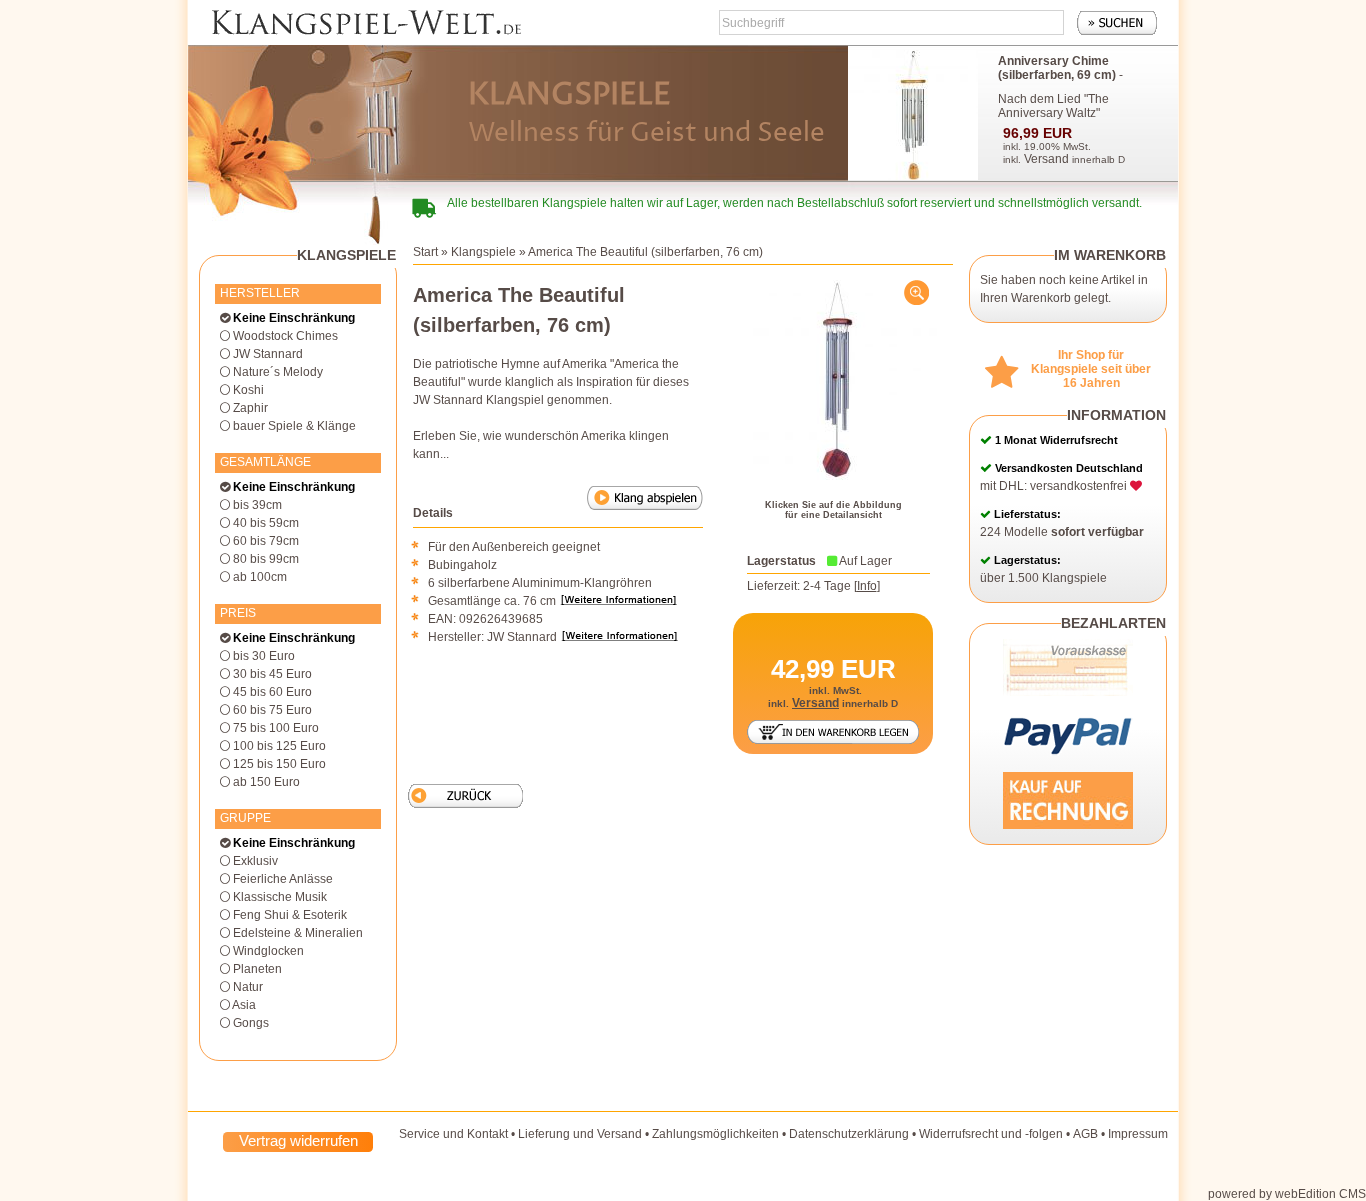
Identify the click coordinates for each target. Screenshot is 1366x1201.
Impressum (1138, 1134)
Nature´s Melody (278, 372)
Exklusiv (255, 861)
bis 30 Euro (264, 656)
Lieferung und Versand (580, 1134)
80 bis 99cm (266, 559)
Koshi (248, 390)
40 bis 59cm (266, 523)
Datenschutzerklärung (849, 1134)
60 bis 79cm (266, 541)
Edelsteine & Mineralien (298, 933)
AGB (1085, 1134)
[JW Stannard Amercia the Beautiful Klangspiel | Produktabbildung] (837, 380)
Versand (1046, 159)
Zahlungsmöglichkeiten (715, 1134)
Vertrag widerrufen (298, 1140)
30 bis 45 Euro (272, 674)
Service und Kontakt (453, 1134)
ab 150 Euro (266, 782)
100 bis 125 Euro (279, 746)
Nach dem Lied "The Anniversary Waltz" (1053, 106)
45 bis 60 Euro (272, 692)
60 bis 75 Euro (272, 710)
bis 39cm (257, 505)
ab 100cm (260, 577)
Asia (244, 1005)
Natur (248, 987)
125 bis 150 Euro (279, 764)
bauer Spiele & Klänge (294, 426)
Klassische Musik (280, 897)
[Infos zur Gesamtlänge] (622, 601)
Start (425, 252)
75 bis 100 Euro (276, 728)
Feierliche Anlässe (283, 879)
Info (867, 586)
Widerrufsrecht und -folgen (991, 1134)
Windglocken (268, 951)
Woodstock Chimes (285, 336)
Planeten (257, 969)
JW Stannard (268, 354)
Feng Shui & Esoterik (290, 915)
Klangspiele (483, 252)
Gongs (251, 1023)
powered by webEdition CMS (1287, 1194)
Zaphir (250, 408)
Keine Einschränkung (294, 318)
